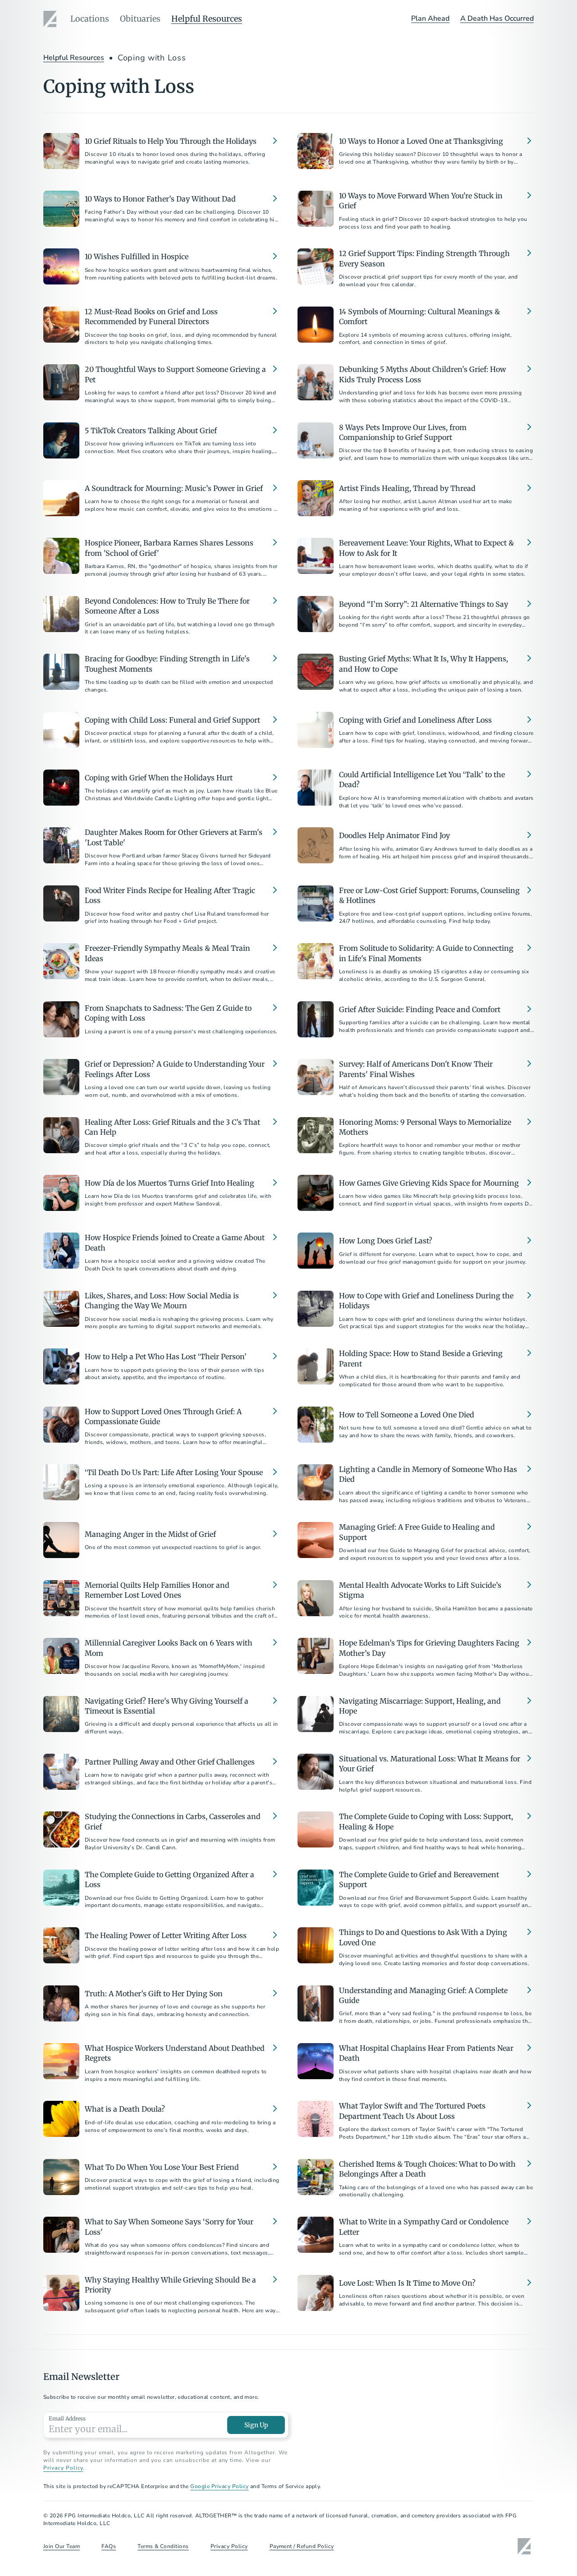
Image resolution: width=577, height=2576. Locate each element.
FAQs (109, 2546)
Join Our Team (62, 2546)
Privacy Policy (63, 2468)
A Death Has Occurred (497, 18)
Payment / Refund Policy (302, 2546)
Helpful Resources (74, 58)
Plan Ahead (430, 18)
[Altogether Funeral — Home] (51, 19)
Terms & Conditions (163, 2546)
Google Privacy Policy (219, 2486)
